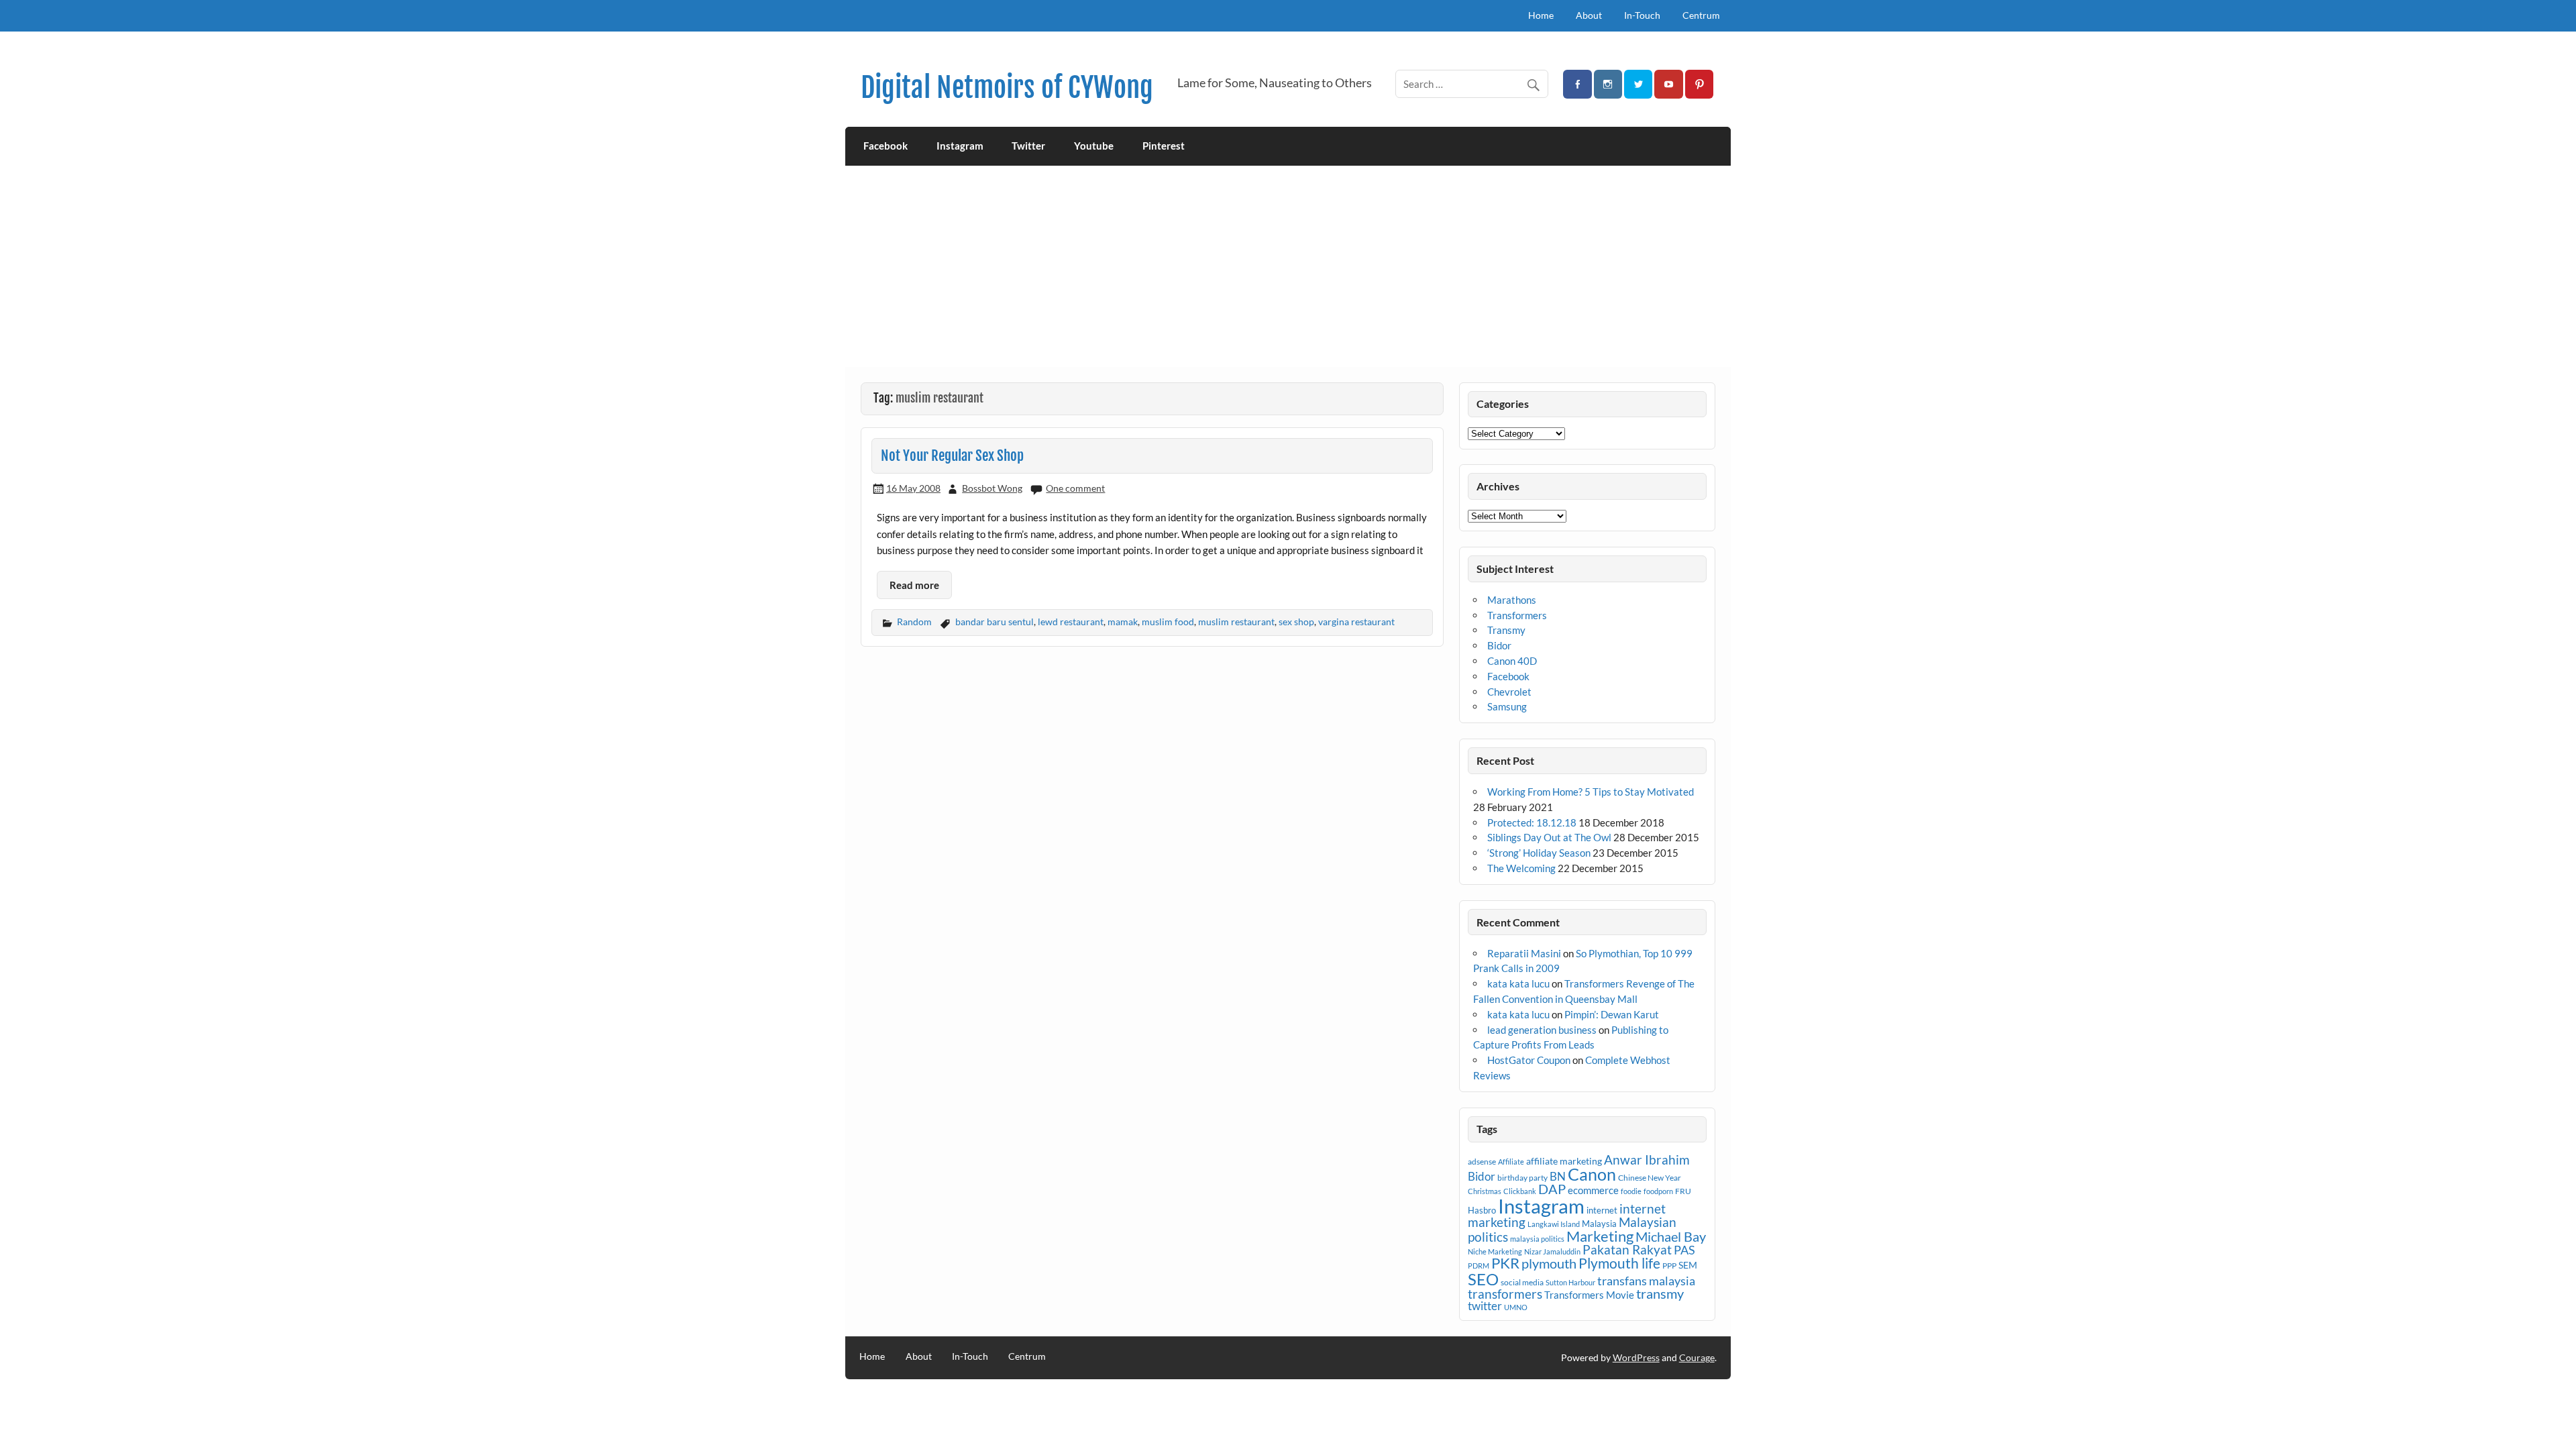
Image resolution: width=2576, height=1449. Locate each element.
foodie (1631, 1191)
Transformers (1517, 615)
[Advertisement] (1288, 266)
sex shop (1296, 622)
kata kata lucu (1518, 983)
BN (1558, 1176)
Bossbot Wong (992, 488)
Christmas (1485, 1191)
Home (1541, 15)
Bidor (1499, 645)
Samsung (1507, 706)
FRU (1683, 1191)
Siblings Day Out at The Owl (1549, 837)
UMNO (1516, 1307)
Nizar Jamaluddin (1552, 1251)
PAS (1684, 1250)
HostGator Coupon (1529, 1060)
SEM (1688, 1265)
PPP (1669, 1266)
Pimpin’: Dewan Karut (1612, 1014)
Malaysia (1599, 1224)
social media (1522, 1282)
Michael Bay (1671, 1236)
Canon (1592, 1174)
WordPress (1636, 1357)
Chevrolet (1509, 692)
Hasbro (1482, 1210)
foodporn (1658, 1191)
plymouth (1549, 1263)
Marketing (1600, 1236)
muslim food (1168, 622)
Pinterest (1164, 146)
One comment (1075, 488)
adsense (1482, 1162)
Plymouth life (1619, 1263)
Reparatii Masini (1524, 953)
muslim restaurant (1236, 622)
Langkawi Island (1554, 1224)
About (1589, 15)
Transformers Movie (1589, 1295)
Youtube (1094, 146)
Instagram (960, 146)
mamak (1123, 622)
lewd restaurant (1071, 622)
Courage (1697, 1357)
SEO (1483, 1279)
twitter (1485, 1306)
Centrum (1701, 15)
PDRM (1479, 1266)
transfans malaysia (1646, 1281)
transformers (1505, 1294)
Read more (914, 585)
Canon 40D (1512, 661)
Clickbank (1520, 1191)
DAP (1552, 1189)
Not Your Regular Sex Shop (952, 455)
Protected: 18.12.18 (1532, 822)
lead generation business (1542, 1030)
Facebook (885, 146)
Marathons (1512, 600)
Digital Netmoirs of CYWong (1007, 88)
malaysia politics (1537, 1239)
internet (1602, 1210)
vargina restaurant (1356, 622)
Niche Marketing (1495, 1251)
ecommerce (1593, 1190)
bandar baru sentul (995, 622)
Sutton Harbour (1570, 1282)
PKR (1505, 1263)
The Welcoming (1521, 868)
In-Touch (1642, 15)
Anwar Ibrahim (1647, 1160)
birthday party (1522, 1178)
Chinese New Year (1650, 1178)
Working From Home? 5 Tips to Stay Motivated (1591, 792)
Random (914, 622)
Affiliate (1511, 1162)
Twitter (1028, 146)
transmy (1660, 1293)
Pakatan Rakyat (1627, 1250)
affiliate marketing (1564, 1161)
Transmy (1506, 630)
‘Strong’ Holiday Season (1539, 853)
